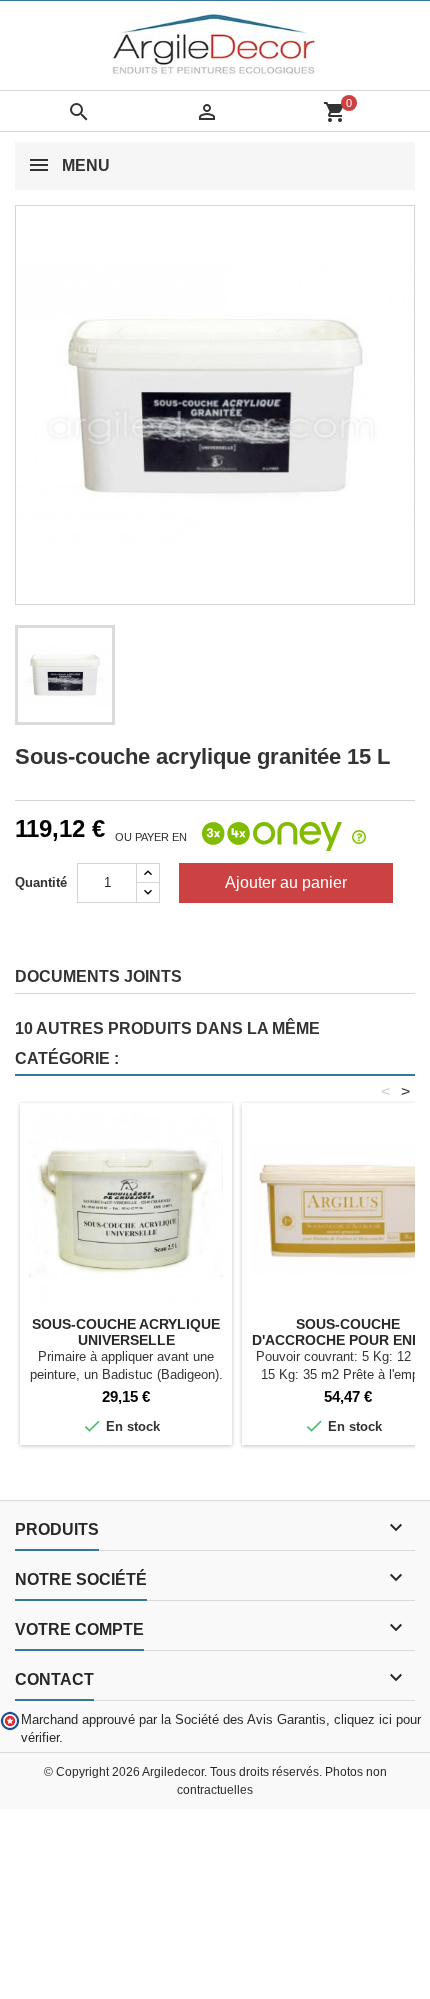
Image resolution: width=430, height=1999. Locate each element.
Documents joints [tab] (98, 976)
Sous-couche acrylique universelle (126, 1332)
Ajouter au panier (286, 882)
